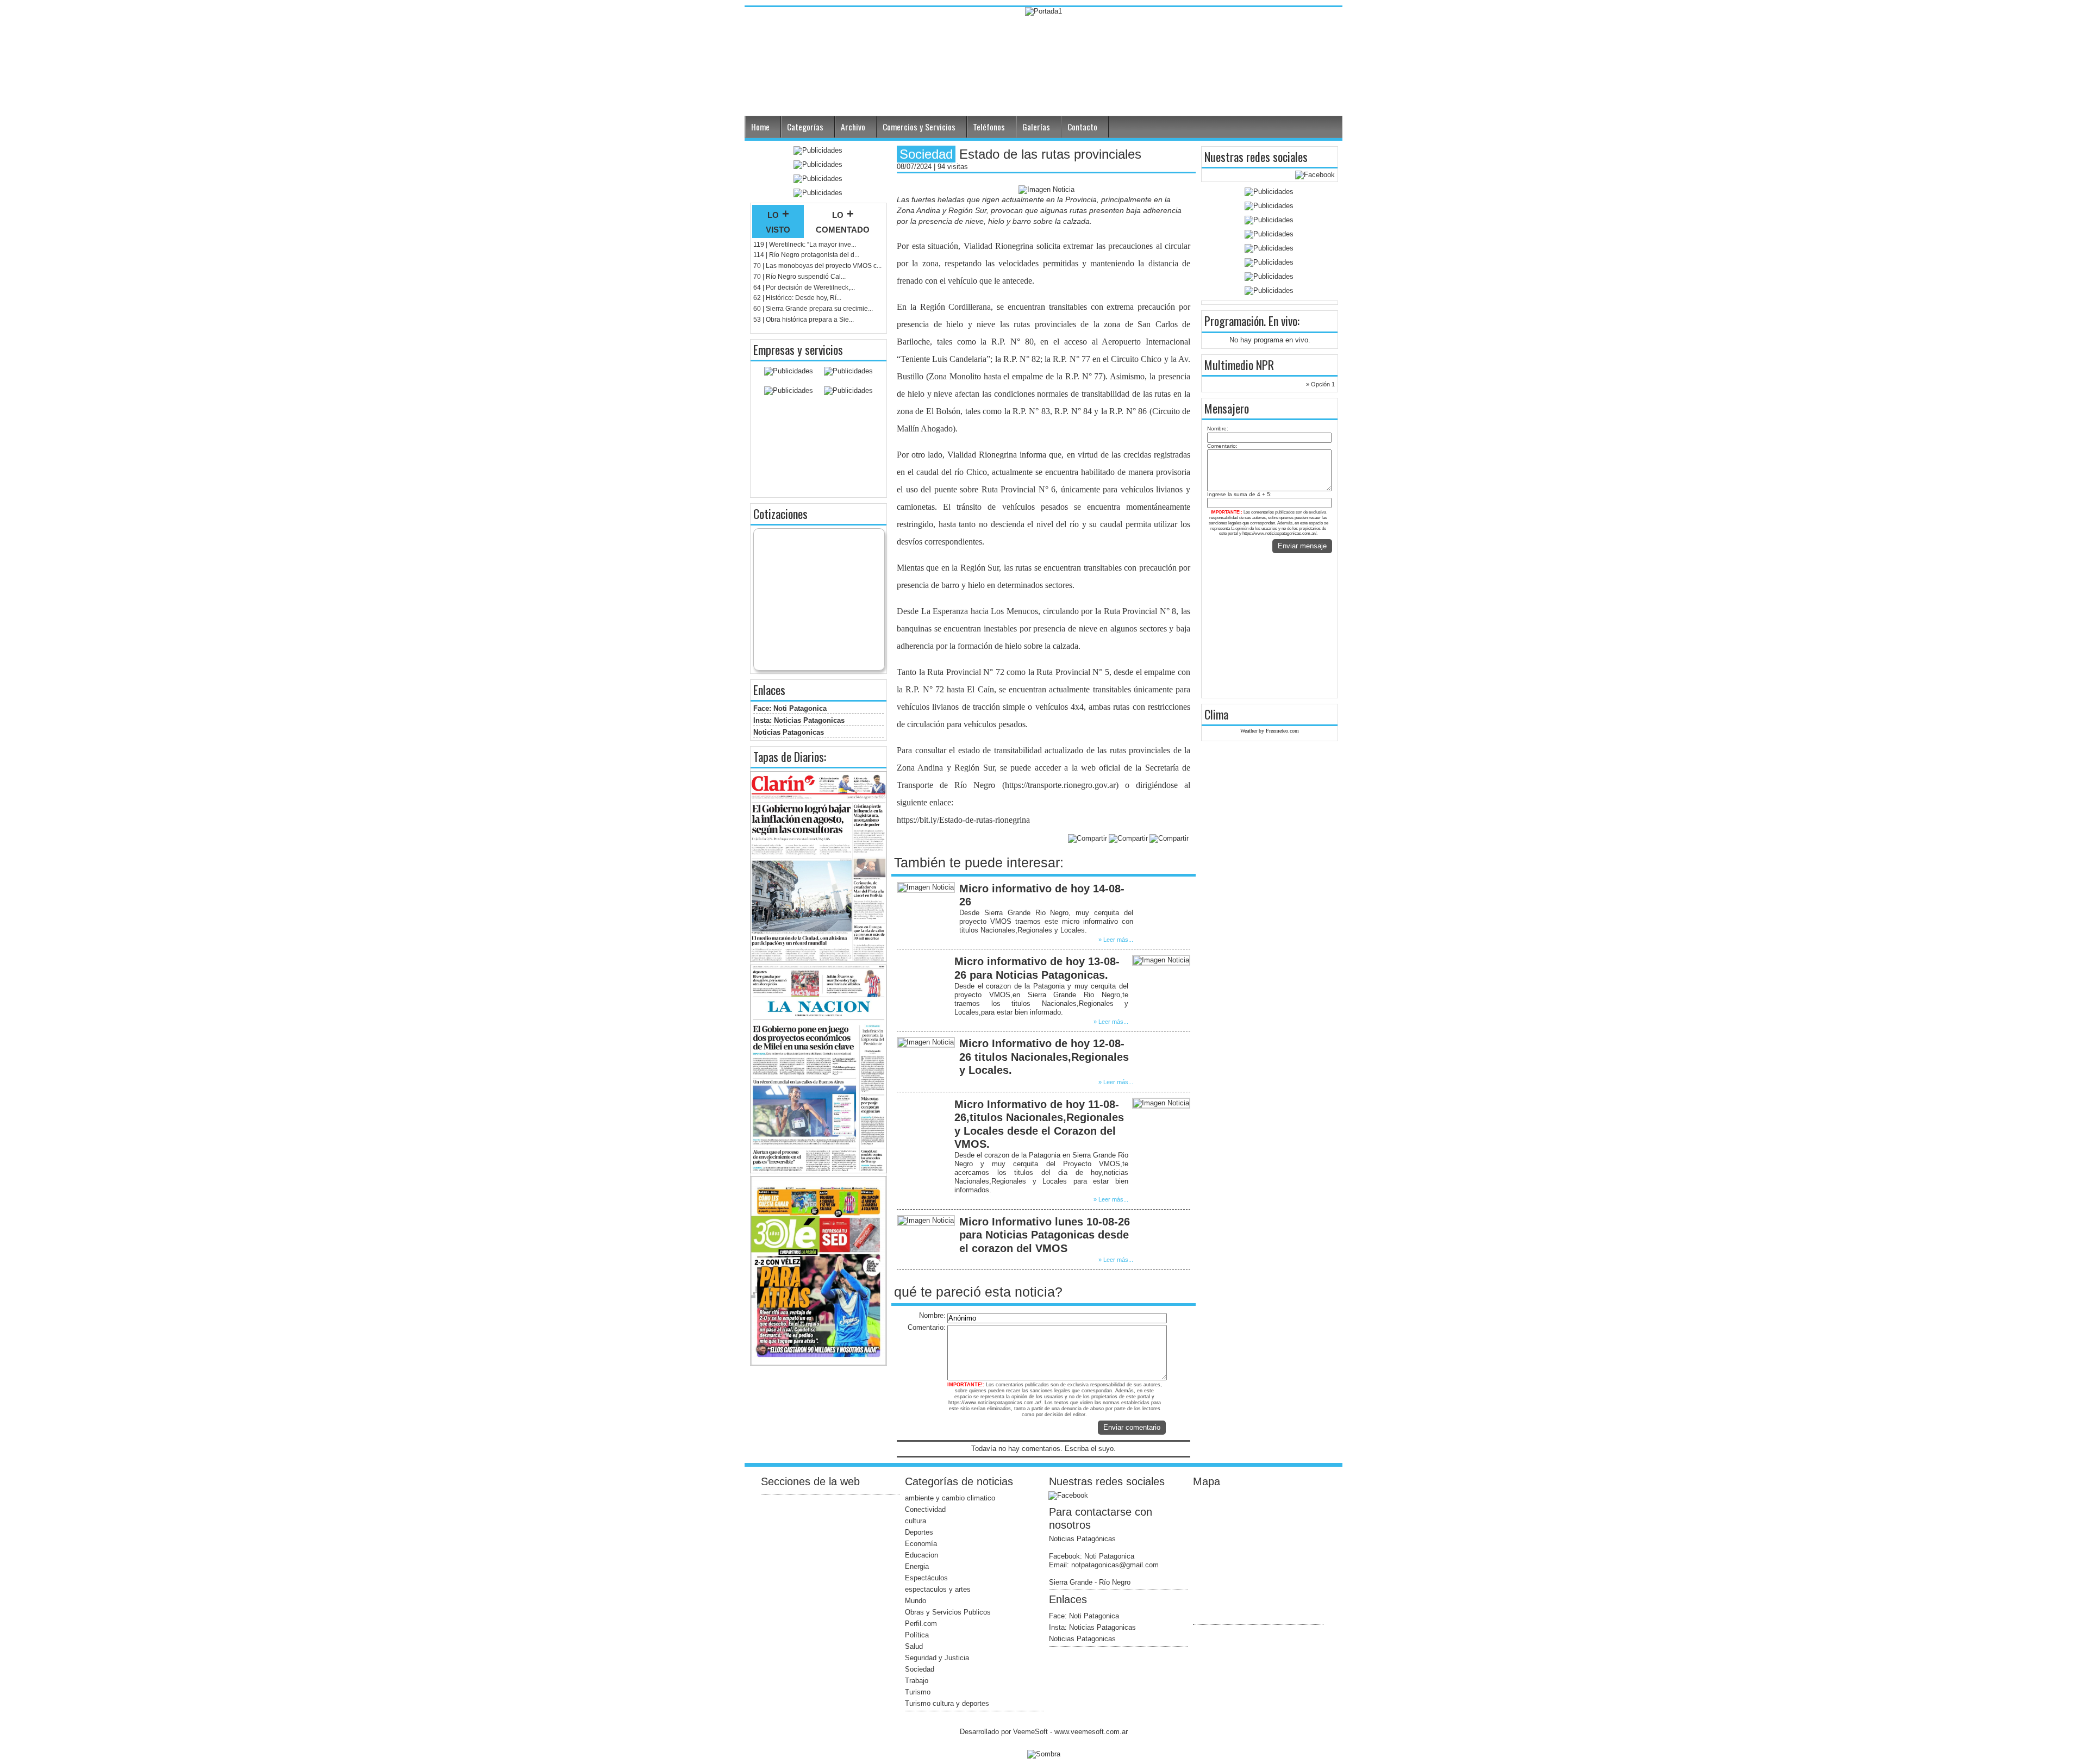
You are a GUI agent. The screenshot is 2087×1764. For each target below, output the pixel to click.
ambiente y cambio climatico (950, 1498)
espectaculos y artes (938, 1589)
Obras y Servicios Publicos (948, 1612)
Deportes (919, 1532)
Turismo (918, 1692)
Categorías (805, 127)
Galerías (1036, 127)
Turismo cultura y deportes (947, 1703)
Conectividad (925, 1509)
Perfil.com (921, 1624)
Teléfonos (989, 127)
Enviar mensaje (1302, 546)
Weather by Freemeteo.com (1270, 731)
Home (760, 127)
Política (917, 1635)
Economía (921, 1544)
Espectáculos (926, 1578)
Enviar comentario (1132, 1427)
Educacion (921, 1555)
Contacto (1082, 127)
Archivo (853, 127)
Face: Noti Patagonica (790, 708)
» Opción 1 (1320, 384)
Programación (1234, 321)
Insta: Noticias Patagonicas (799, 720)
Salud (914, 1646)
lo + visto (778, 221)
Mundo (916, 1601)
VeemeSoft (1032, 1732)
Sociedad (920, 1669)
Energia (917, 1566)
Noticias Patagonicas (789, 732)
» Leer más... (1116, 940)
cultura (916, 1521)
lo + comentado (843, 221)
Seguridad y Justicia (937, 1658)
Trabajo (917, 1681)
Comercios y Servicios (919, 127)
